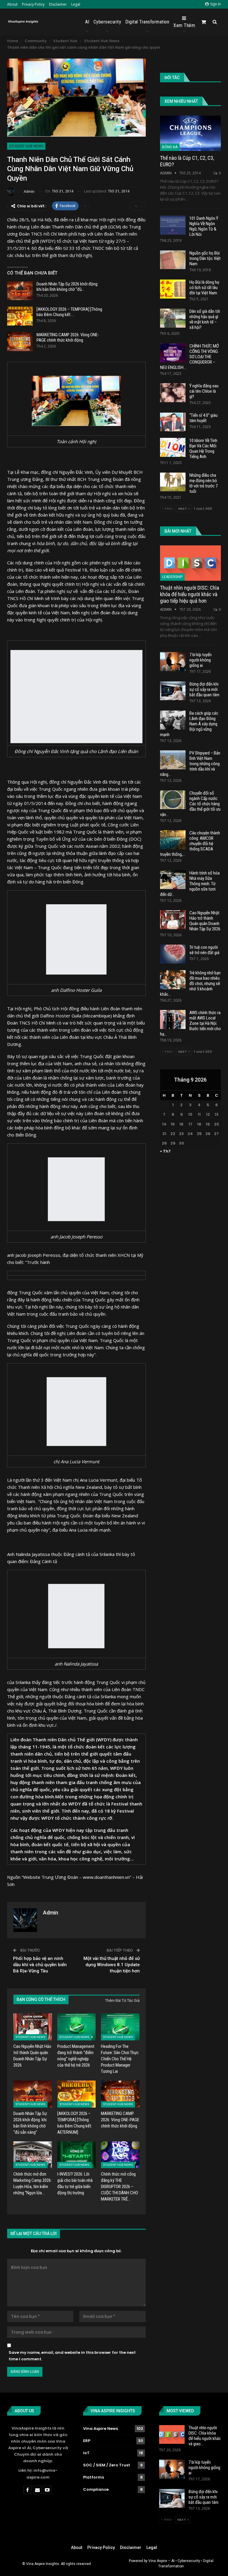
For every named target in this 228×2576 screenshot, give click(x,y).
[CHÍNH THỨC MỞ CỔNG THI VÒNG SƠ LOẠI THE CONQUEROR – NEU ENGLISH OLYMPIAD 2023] (173, 353)
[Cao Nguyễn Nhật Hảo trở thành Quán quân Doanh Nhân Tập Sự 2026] (33, 2027)
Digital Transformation (147, 22)
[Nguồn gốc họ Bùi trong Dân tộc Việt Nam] (173, 260)
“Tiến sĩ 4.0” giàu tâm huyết (204, 418)
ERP (87, 2441)
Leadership (172, 577)
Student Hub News (26, 146)
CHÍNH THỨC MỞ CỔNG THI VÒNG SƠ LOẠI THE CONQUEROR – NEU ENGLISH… (189, 357)
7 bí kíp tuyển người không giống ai (201, 660)
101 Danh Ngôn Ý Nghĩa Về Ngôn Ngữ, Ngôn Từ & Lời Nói (204, 226)
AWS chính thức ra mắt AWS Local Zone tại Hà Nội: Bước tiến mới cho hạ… (190, 1023)
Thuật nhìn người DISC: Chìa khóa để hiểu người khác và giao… (205, 2436)
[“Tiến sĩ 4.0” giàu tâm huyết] (173, 422)
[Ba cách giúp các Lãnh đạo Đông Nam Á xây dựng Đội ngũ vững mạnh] (173, 720)
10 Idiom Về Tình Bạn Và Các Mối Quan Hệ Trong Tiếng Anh (203, 449)
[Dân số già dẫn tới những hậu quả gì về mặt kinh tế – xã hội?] (173, 318)
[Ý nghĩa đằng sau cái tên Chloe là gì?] (173, 393)
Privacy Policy (33, 4)
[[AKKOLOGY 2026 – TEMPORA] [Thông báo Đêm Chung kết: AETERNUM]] (20, 316)
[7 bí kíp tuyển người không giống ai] (173, 662)
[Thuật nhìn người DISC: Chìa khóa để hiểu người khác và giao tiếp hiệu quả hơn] (190, 563)
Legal (76, 4)
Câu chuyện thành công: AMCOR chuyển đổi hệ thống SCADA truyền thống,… (190, 844)
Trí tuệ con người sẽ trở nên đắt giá (204, 950)
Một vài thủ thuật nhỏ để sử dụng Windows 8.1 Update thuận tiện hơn (112, 1965)
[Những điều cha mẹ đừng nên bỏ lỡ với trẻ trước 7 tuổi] (173, 482)
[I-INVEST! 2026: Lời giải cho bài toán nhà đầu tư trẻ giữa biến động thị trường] (77, 2155)
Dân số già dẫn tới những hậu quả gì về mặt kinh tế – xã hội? (205, 319)
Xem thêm (184, 25)
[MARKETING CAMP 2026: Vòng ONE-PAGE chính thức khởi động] (20, 342)
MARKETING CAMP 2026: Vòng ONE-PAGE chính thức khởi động (68, 337)
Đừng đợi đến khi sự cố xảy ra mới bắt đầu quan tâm (204, 689)
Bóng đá (170, 147)
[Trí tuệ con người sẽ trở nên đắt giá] (173, 954)
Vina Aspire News (100, 2429)
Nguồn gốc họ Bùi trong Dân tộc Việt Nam (205, 258)
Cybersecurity (107, 22)
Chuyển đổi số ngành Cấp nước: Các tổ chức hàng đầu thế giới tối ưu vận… (190, 804)
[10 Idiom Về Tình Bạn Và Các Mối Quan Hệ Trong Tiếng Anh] (173, 447)
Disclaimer (58, 4)
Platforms (94, 2477)
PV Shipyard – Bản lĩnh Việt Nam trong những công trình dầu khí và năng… (190, 764)
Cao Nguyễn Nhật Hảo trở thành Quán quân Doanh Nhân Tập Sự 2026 (205, 921)
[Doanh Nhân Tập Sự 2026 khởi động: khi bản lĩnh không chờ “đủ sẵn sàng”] (20, 291)
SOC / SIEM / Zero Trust (107, 2465)
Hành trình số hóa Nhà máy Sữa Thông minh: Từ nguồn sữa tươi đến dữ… (190, 884)
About (12, 4)
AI (87, 22)
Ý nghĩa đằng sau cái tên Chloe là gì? (204, 391)
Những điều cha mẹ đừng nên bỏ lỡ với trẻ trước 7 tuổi (204, 483)
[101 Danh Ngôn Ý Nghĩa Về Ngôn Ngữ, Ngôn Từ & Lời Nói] (173, 225)
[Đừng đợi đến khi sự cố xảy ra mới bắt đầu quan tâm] (173, 691)
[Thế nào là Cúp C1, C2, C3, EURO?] (190, 133)
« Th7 (165, 1151)
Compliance (96, 2489)
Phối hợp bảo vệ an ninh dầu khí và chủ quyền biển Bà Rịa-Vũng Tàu (40, 1965)
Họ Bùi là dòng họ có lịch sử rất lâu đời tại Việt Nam (204, 288)
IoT (86, 2453)
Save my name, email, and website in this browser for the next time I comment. (72, 2356)
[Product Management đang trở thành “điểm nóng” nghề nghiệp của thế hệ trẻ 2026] (77, 2027)
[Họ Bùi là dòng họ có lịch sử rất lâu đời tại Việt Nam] (173, 289)
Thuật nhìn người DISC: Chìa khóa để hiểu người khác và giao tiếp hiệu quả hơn (190, 594)
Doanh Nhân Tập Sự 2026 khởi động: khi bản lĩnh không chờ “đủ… (67, 287)
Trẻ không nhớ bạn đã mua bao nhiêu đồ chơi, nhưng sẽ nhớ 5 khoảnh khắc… (190, 984)
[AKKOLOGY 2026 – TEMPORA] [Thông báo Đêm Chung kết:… (69, 312)
